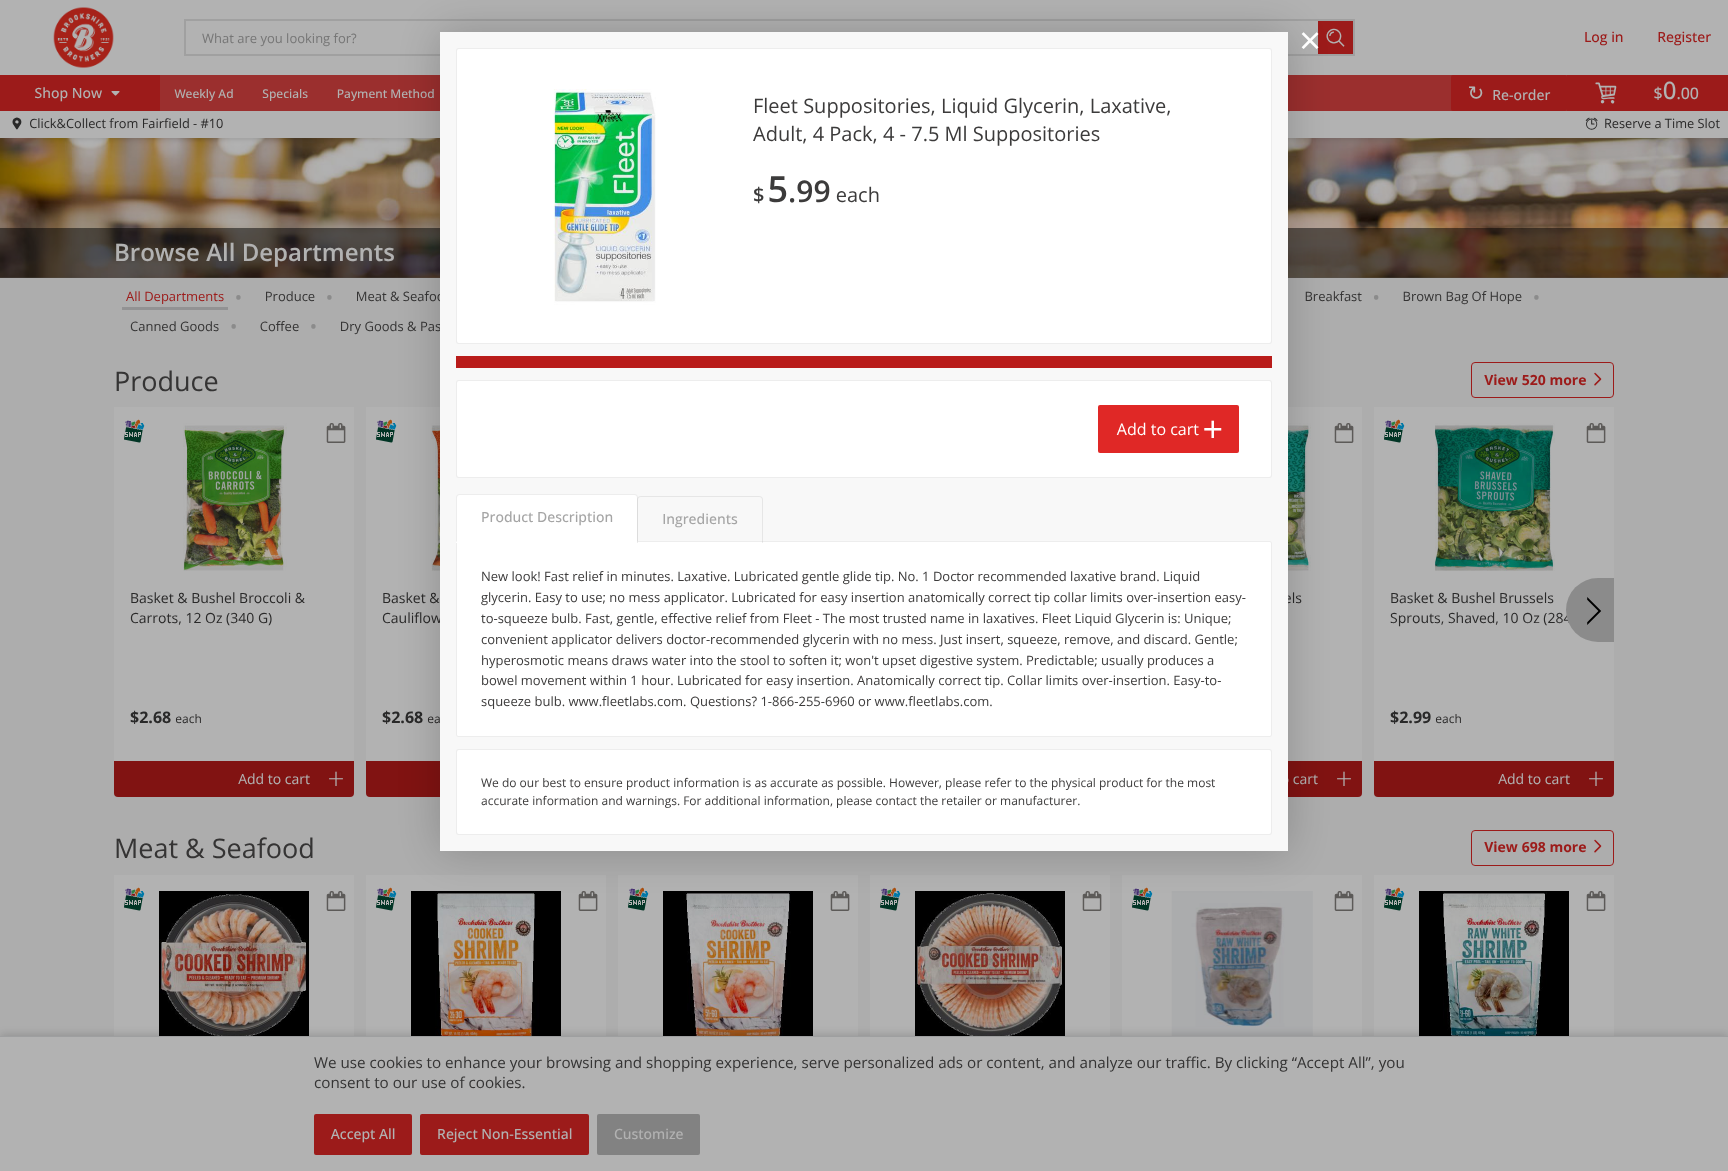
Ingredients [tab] (699, 519)
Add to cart (1158, 429)
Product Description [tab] (547, 517)
